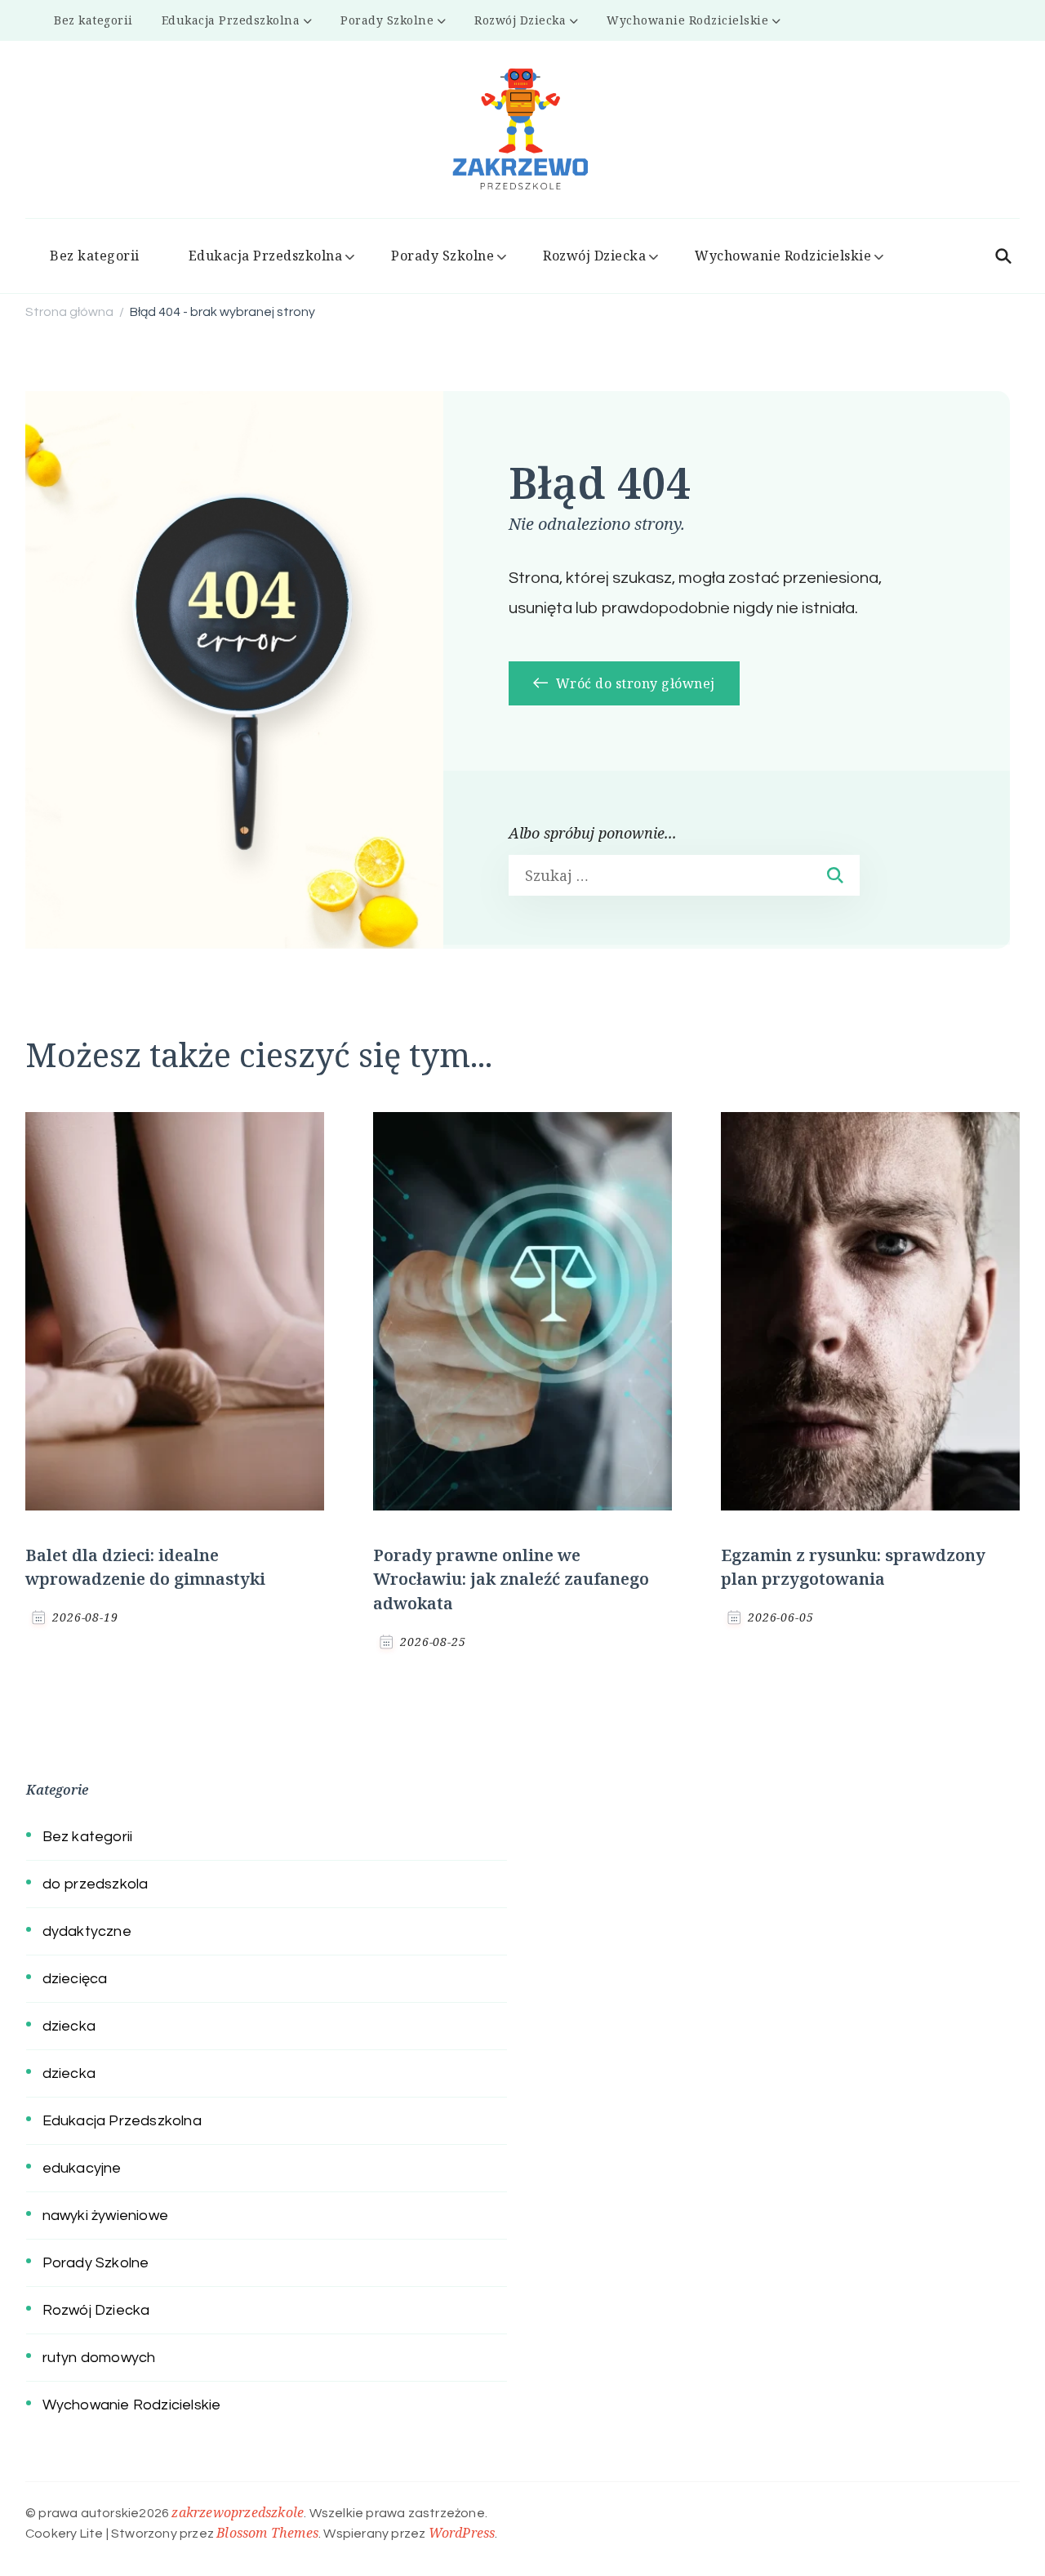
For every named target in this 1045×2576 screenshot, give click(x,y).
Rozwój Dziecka (520, 20)
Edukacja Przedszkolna (231, 20)
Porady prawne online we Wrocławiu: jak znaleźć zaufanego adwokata (511, 1579)
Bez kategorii (93, 20)
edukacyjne (82, 2168)
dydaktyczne (87, 1931)
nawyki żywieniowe (105, 2216)
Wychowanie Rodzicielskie (687, 20)
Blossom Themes (267, 2533)
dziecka (69, 2026)
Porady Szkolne (387, 20)
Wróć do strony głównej (634, 683)
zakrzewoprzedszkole (238, 2512)
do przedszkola (96, 1884)
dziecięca (75, 1979)
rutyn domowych (99, 2358)
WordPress (462, 2533)
